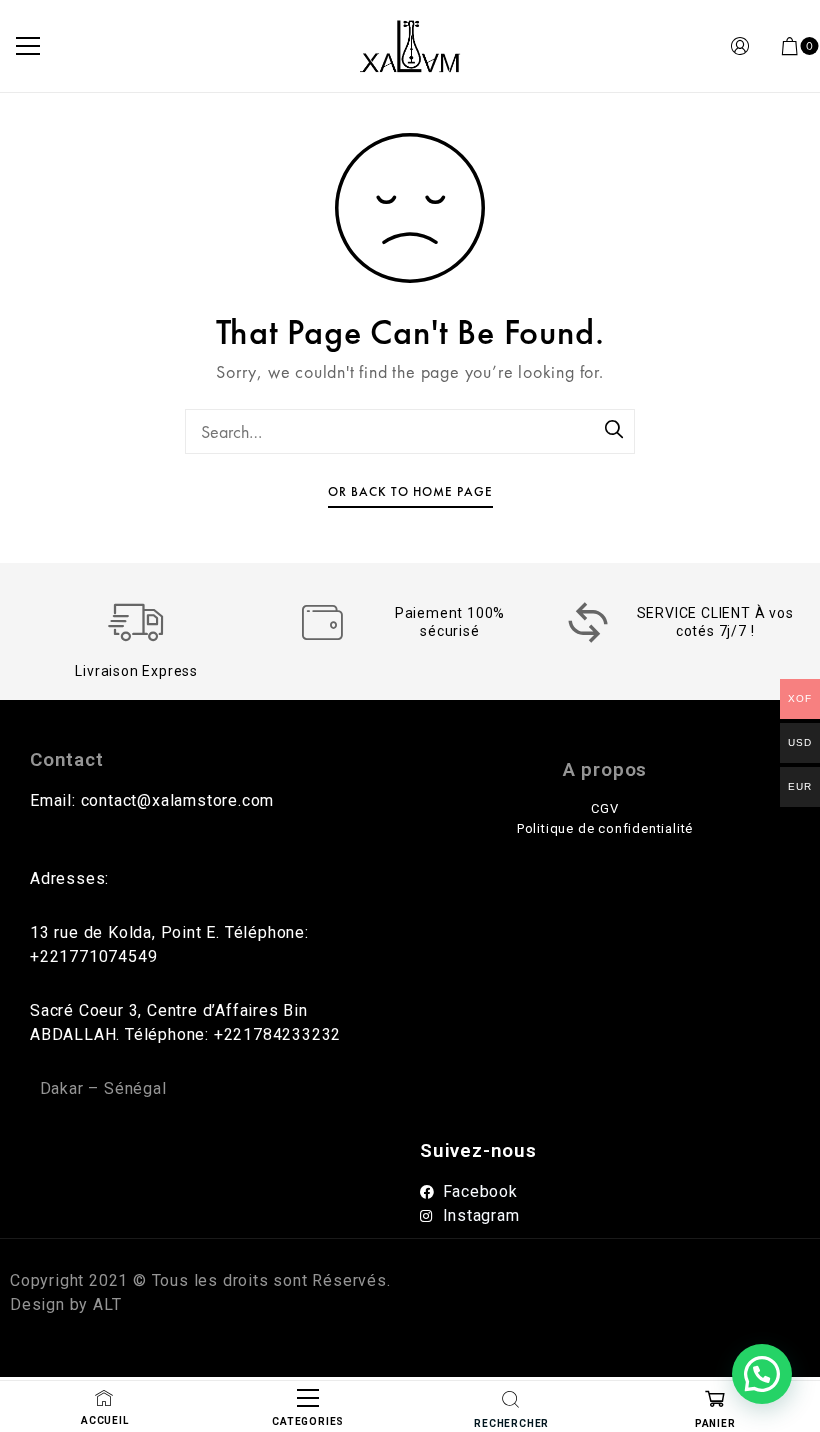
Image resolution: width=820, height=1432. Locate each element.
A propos (605, 769)
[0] (790, 46)
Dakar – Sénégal (103, 1088)
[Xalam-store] (409, 46)
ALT (104, 1304)
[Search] (615, 431)
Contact (67, 759)
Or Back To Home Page (410, 491)
